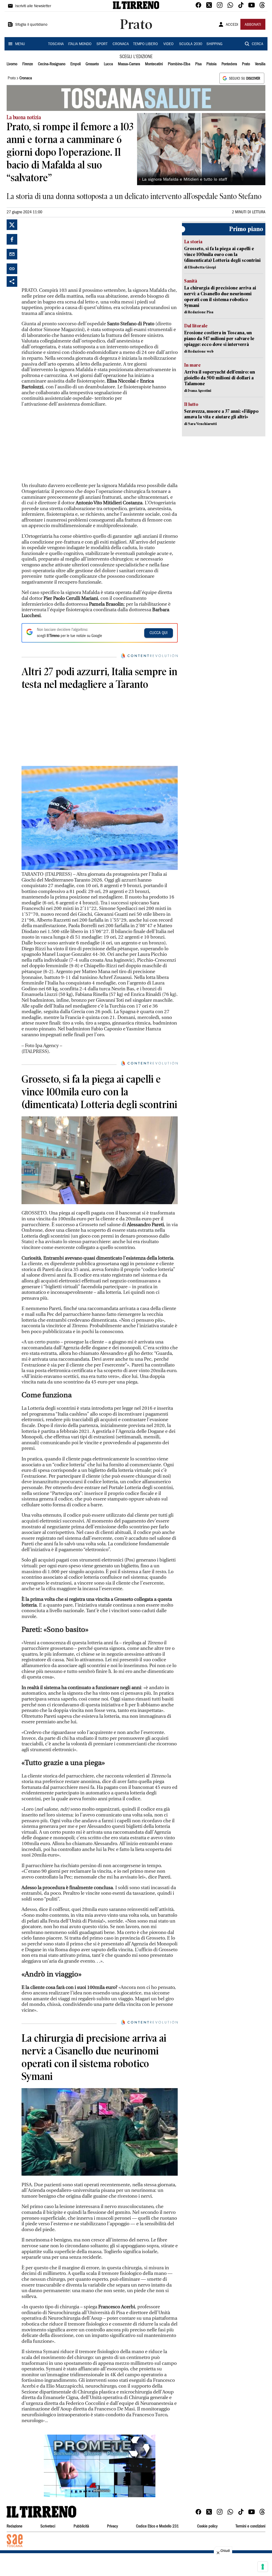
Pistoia (211, 64)
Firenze (28, 64)
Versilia (260, 64)
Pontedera (229, 64)
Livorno (12, 64)
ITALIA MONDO (80, 44)
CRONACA (121, 44)
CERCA (258, 44)
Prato (246, 64)
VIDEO (168, 44)
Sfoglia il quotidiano (31, 25)
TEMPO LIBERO (145, 44)
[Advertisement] (61, 253)
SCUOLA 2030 (191, 44)
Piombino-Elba (179, 64)
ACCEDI (232, 25)
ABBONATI (253, 25)
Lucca (108, 64)
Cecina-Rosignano (52, 64)
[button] (100, 2466)
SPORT (102, 44)
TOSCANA (56, 44)
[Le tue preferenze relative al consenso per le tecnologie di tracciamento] (263, 2567)
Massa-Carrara (129, 64)
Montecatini (154, 64)
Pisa (198, 64)
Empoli (76, 64)
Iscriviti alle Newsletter (33, 6)
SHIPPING (214, 44)
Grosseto (92, 64)
